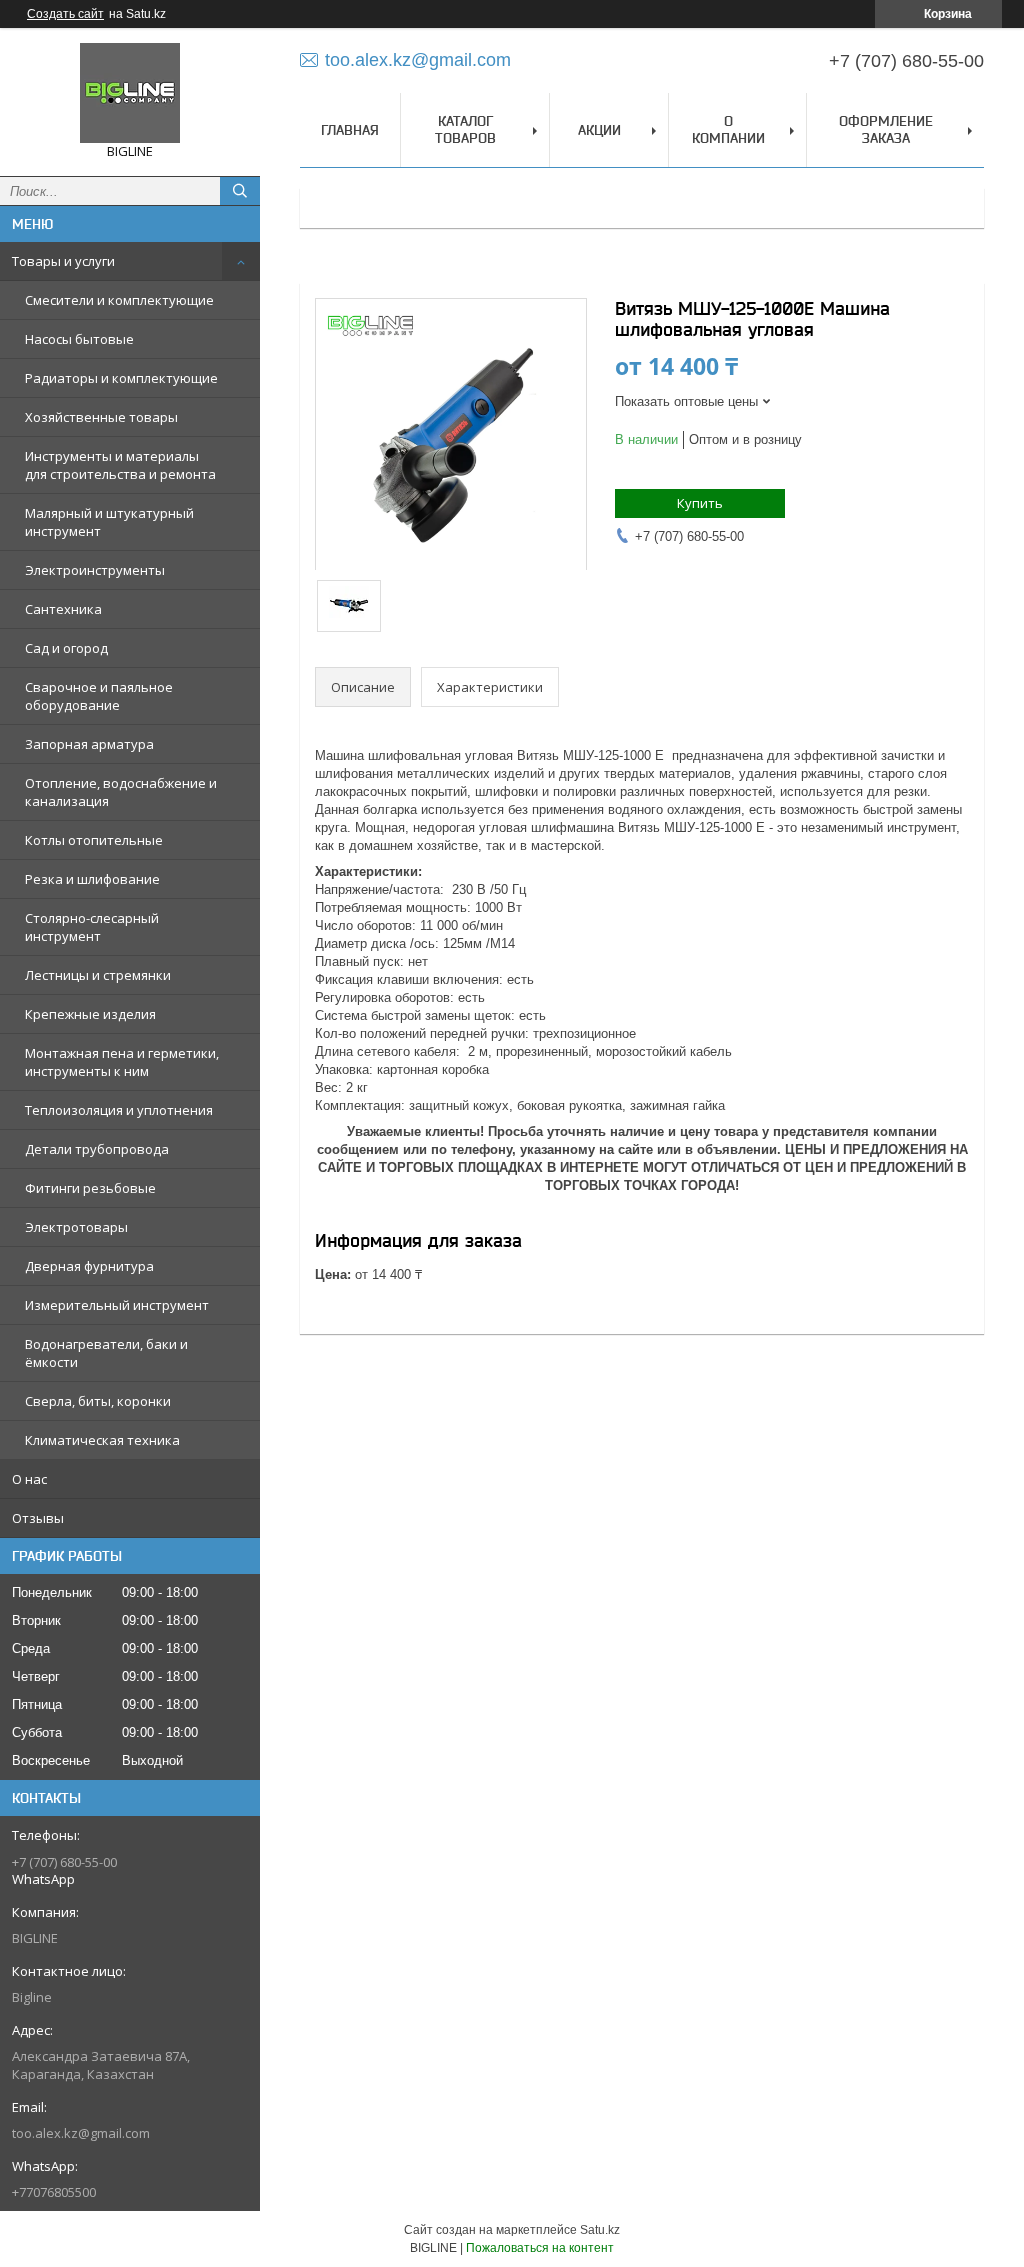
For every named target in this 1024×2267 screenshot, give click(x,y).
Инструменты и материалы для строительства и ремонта (120, 465)
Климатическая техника (102, 1440)
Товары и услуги (63, 261)
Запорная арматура (89, 744)
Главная (350, 130)
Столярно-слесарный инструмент (92, 927)
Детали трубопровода (97, 1149)
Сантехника (63, 609)
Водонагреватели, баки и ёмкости (106, 1353)
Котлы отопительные (94, 840)
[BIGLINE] (130, 93)
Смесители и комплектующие (119, 300)
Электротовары (76, 1227)
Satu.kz (600, 2230)
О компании (728, 129)
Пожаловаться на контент (540, 2248)
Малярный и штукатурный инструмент (109, 522)
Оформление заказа (886, 129)
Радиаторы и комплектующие (121, 378)
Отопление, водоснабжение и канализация (121, 792)
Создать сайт (65, 14)
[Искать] (240, 191)
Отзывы (38, 1518)
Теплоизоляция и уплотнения (119, 1110)
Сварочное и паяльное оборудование (99, 696)
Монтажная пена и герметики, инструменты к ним (122, 1062)
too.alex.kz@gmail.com (81, 2133)
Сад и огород (66, 648)
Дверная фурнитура (89, 1266)
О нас (29, 1479)
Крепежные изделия (90, 1014)
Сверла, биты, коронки (98, 1401)
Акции (599, 130)
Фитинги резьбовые (90, 1188)
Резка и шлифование (92, 879)
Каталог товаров (465, 129)
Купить (700, 503)
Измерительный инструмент (117, 1305)
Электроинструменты (95, 570)
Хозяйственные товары (101, 417)
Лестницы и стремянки (98, 975)
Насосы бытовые (79, 339)
